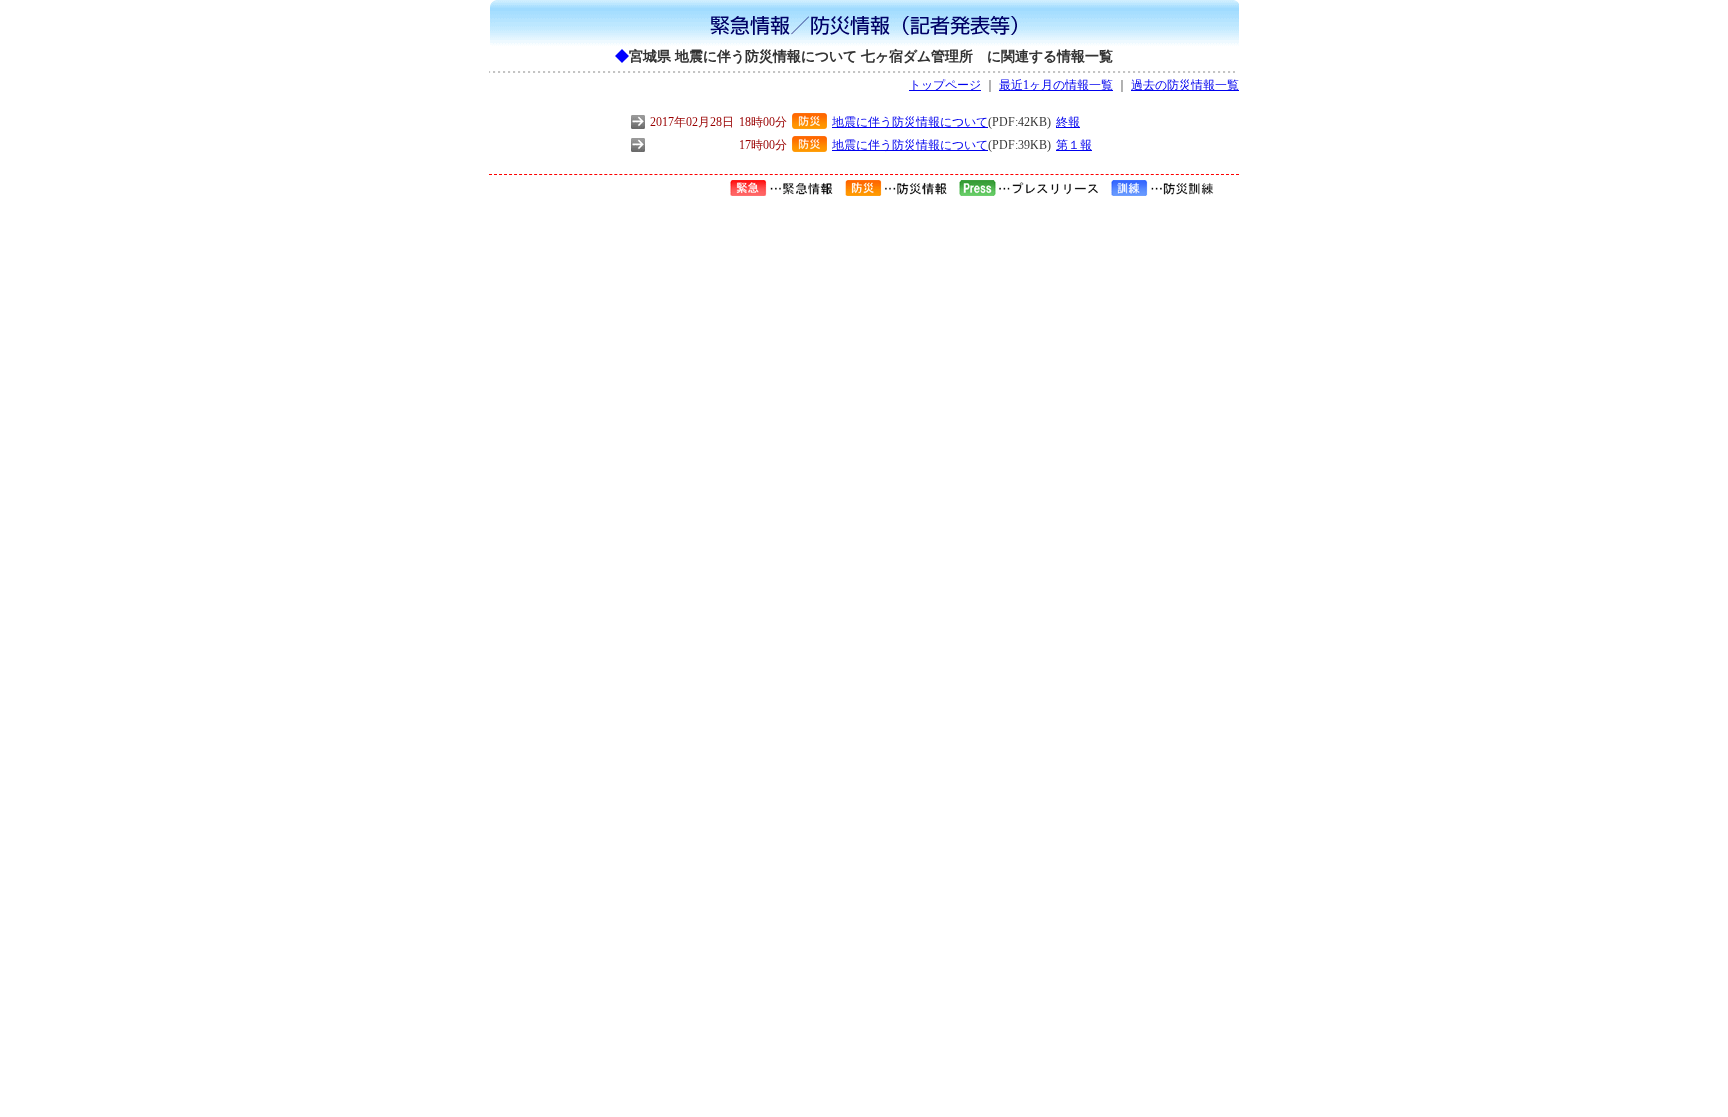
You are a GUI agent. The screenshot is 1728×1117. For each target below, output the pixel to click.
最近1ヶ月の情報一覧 (1056, 85)
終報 (1068, 122)
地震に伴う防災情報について (910, 122)
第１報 (1074, 145)
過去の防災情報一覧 (1185, 85)
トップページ (945, 85)
